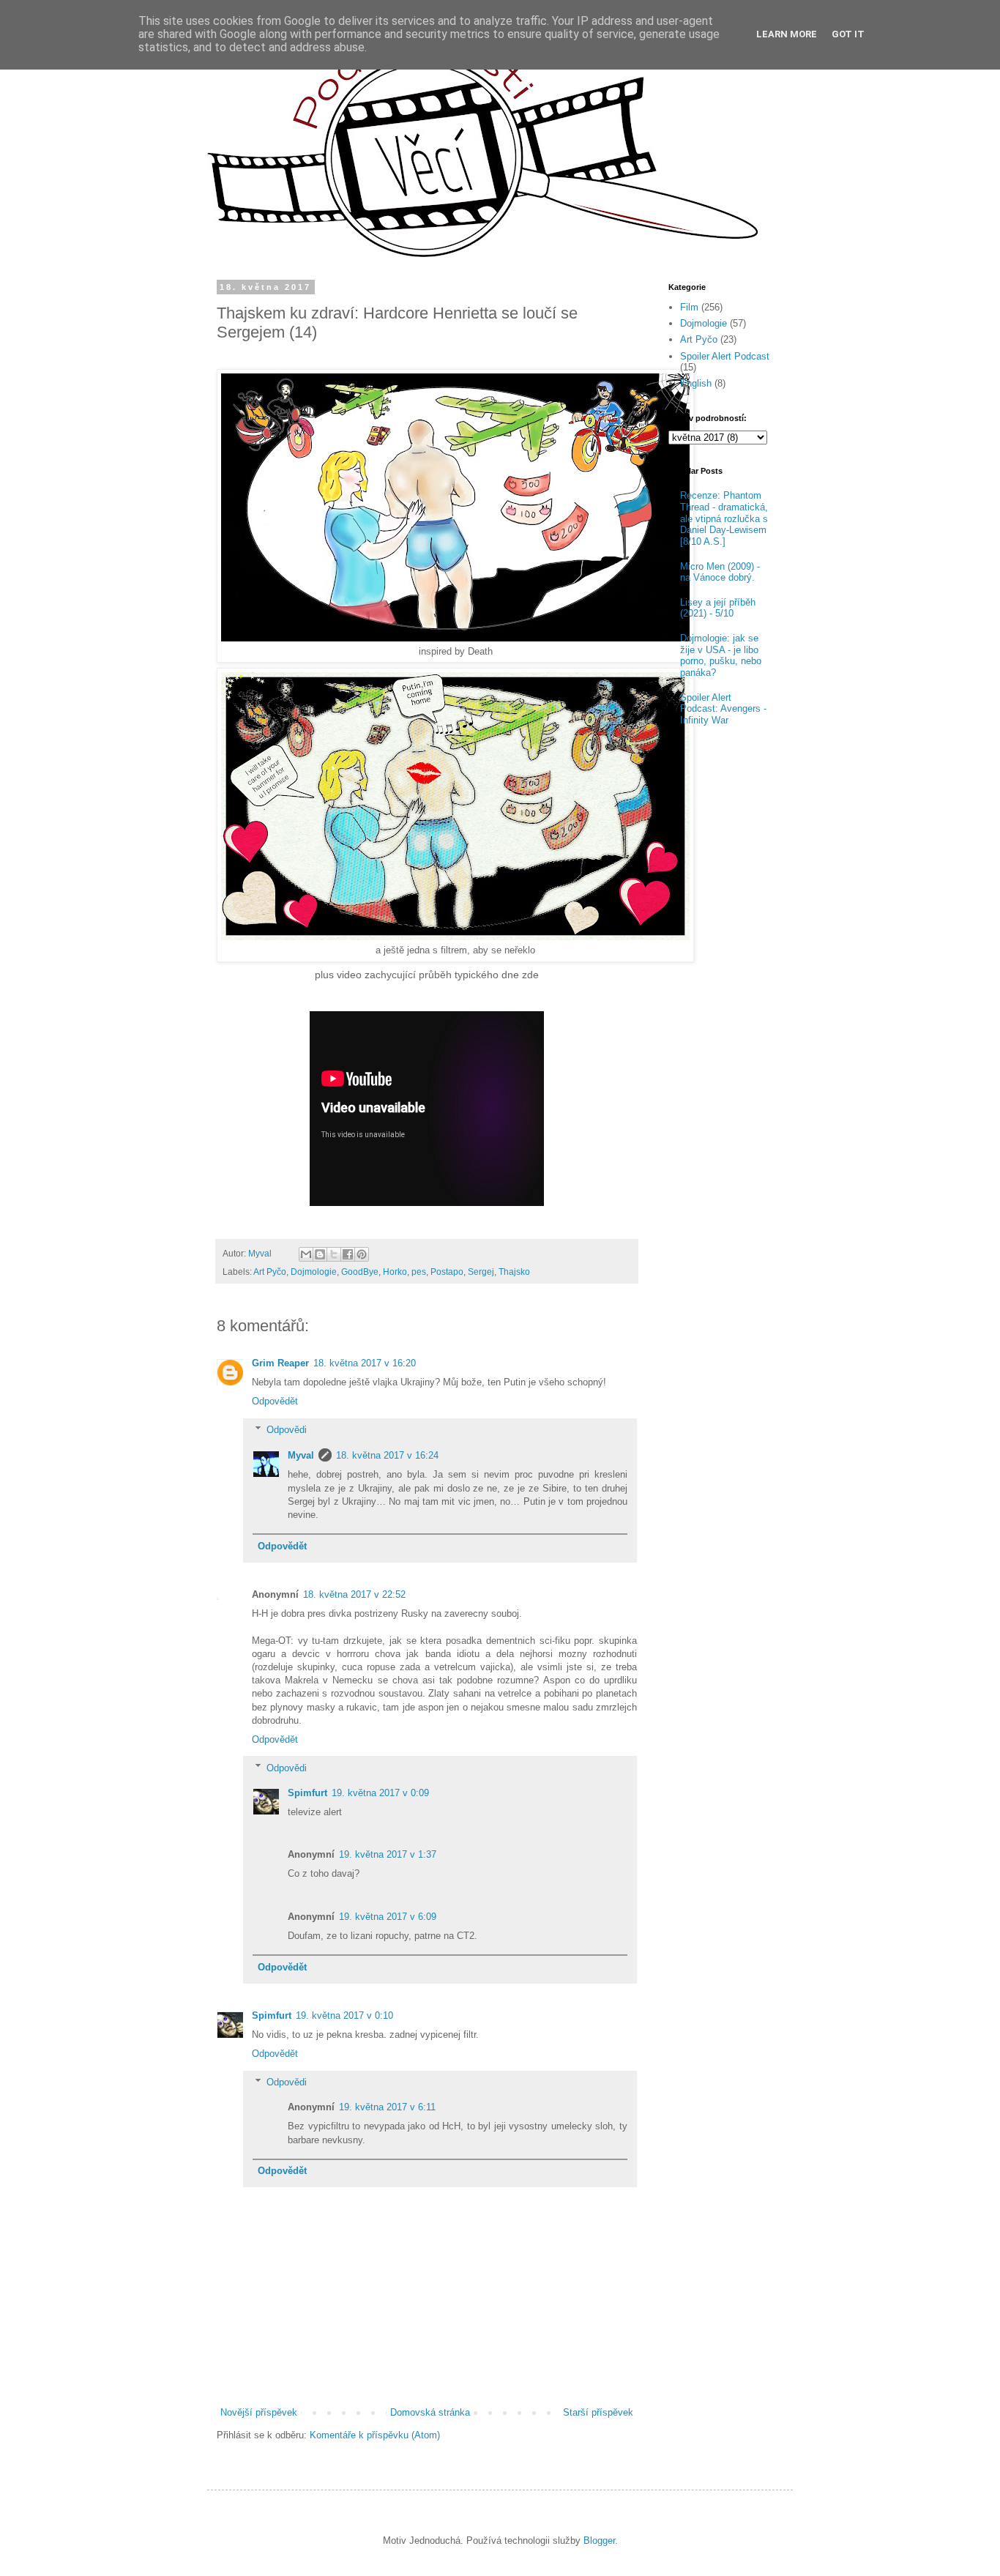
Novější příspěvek (259, 2412)
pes (419, 1272)
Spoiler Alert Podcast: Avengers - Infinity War (723, 709)
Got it (848, 34)
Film (689, 307)
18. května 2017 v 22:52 (354, 1594)
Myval (301, 1455)
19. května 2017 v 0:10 (344, 2015)
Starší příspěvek (598, 2412)
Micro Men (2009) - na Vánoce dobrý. (720, 572)
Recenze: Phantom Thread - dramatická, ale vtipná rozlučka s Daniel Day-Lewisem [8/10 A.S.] (724, 518)
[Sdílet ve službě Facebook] (348, 1254)
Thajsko (514, 1272)
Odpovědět (275, 1401)
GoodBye (360, 1272)
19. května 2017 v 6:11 (387, 2107)
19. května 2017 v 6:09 (388, 1917)
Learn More (787, 34)
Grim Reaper (280, 1363)
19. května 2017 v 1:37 (388, 1854)
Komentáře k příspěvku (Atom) (375, 2435)
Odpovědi (287, 1430)
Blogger (599, 2540)
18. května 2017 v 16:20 (365, 1363)
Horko (395, 1272)
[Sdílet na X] (334, 1254)
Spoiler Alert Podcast (725, 356)
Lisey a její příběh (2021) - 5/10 (718, 608)
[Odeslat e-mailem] (306, 1254)
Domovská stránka (430, 2412)
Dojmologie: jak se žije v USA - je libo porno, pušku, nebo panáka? (721, 655)
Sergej (481, 1272)
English (696, 383)
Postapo (447, 1272)
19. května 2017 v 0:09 (380, 1793)
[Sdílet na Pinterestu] (362, 1254)
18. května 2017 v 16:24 (387, 1455)
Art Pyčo (270, 1272)
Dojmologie (314, 1272)
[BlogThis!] (320, 1254)
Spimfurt (307, 1793)
